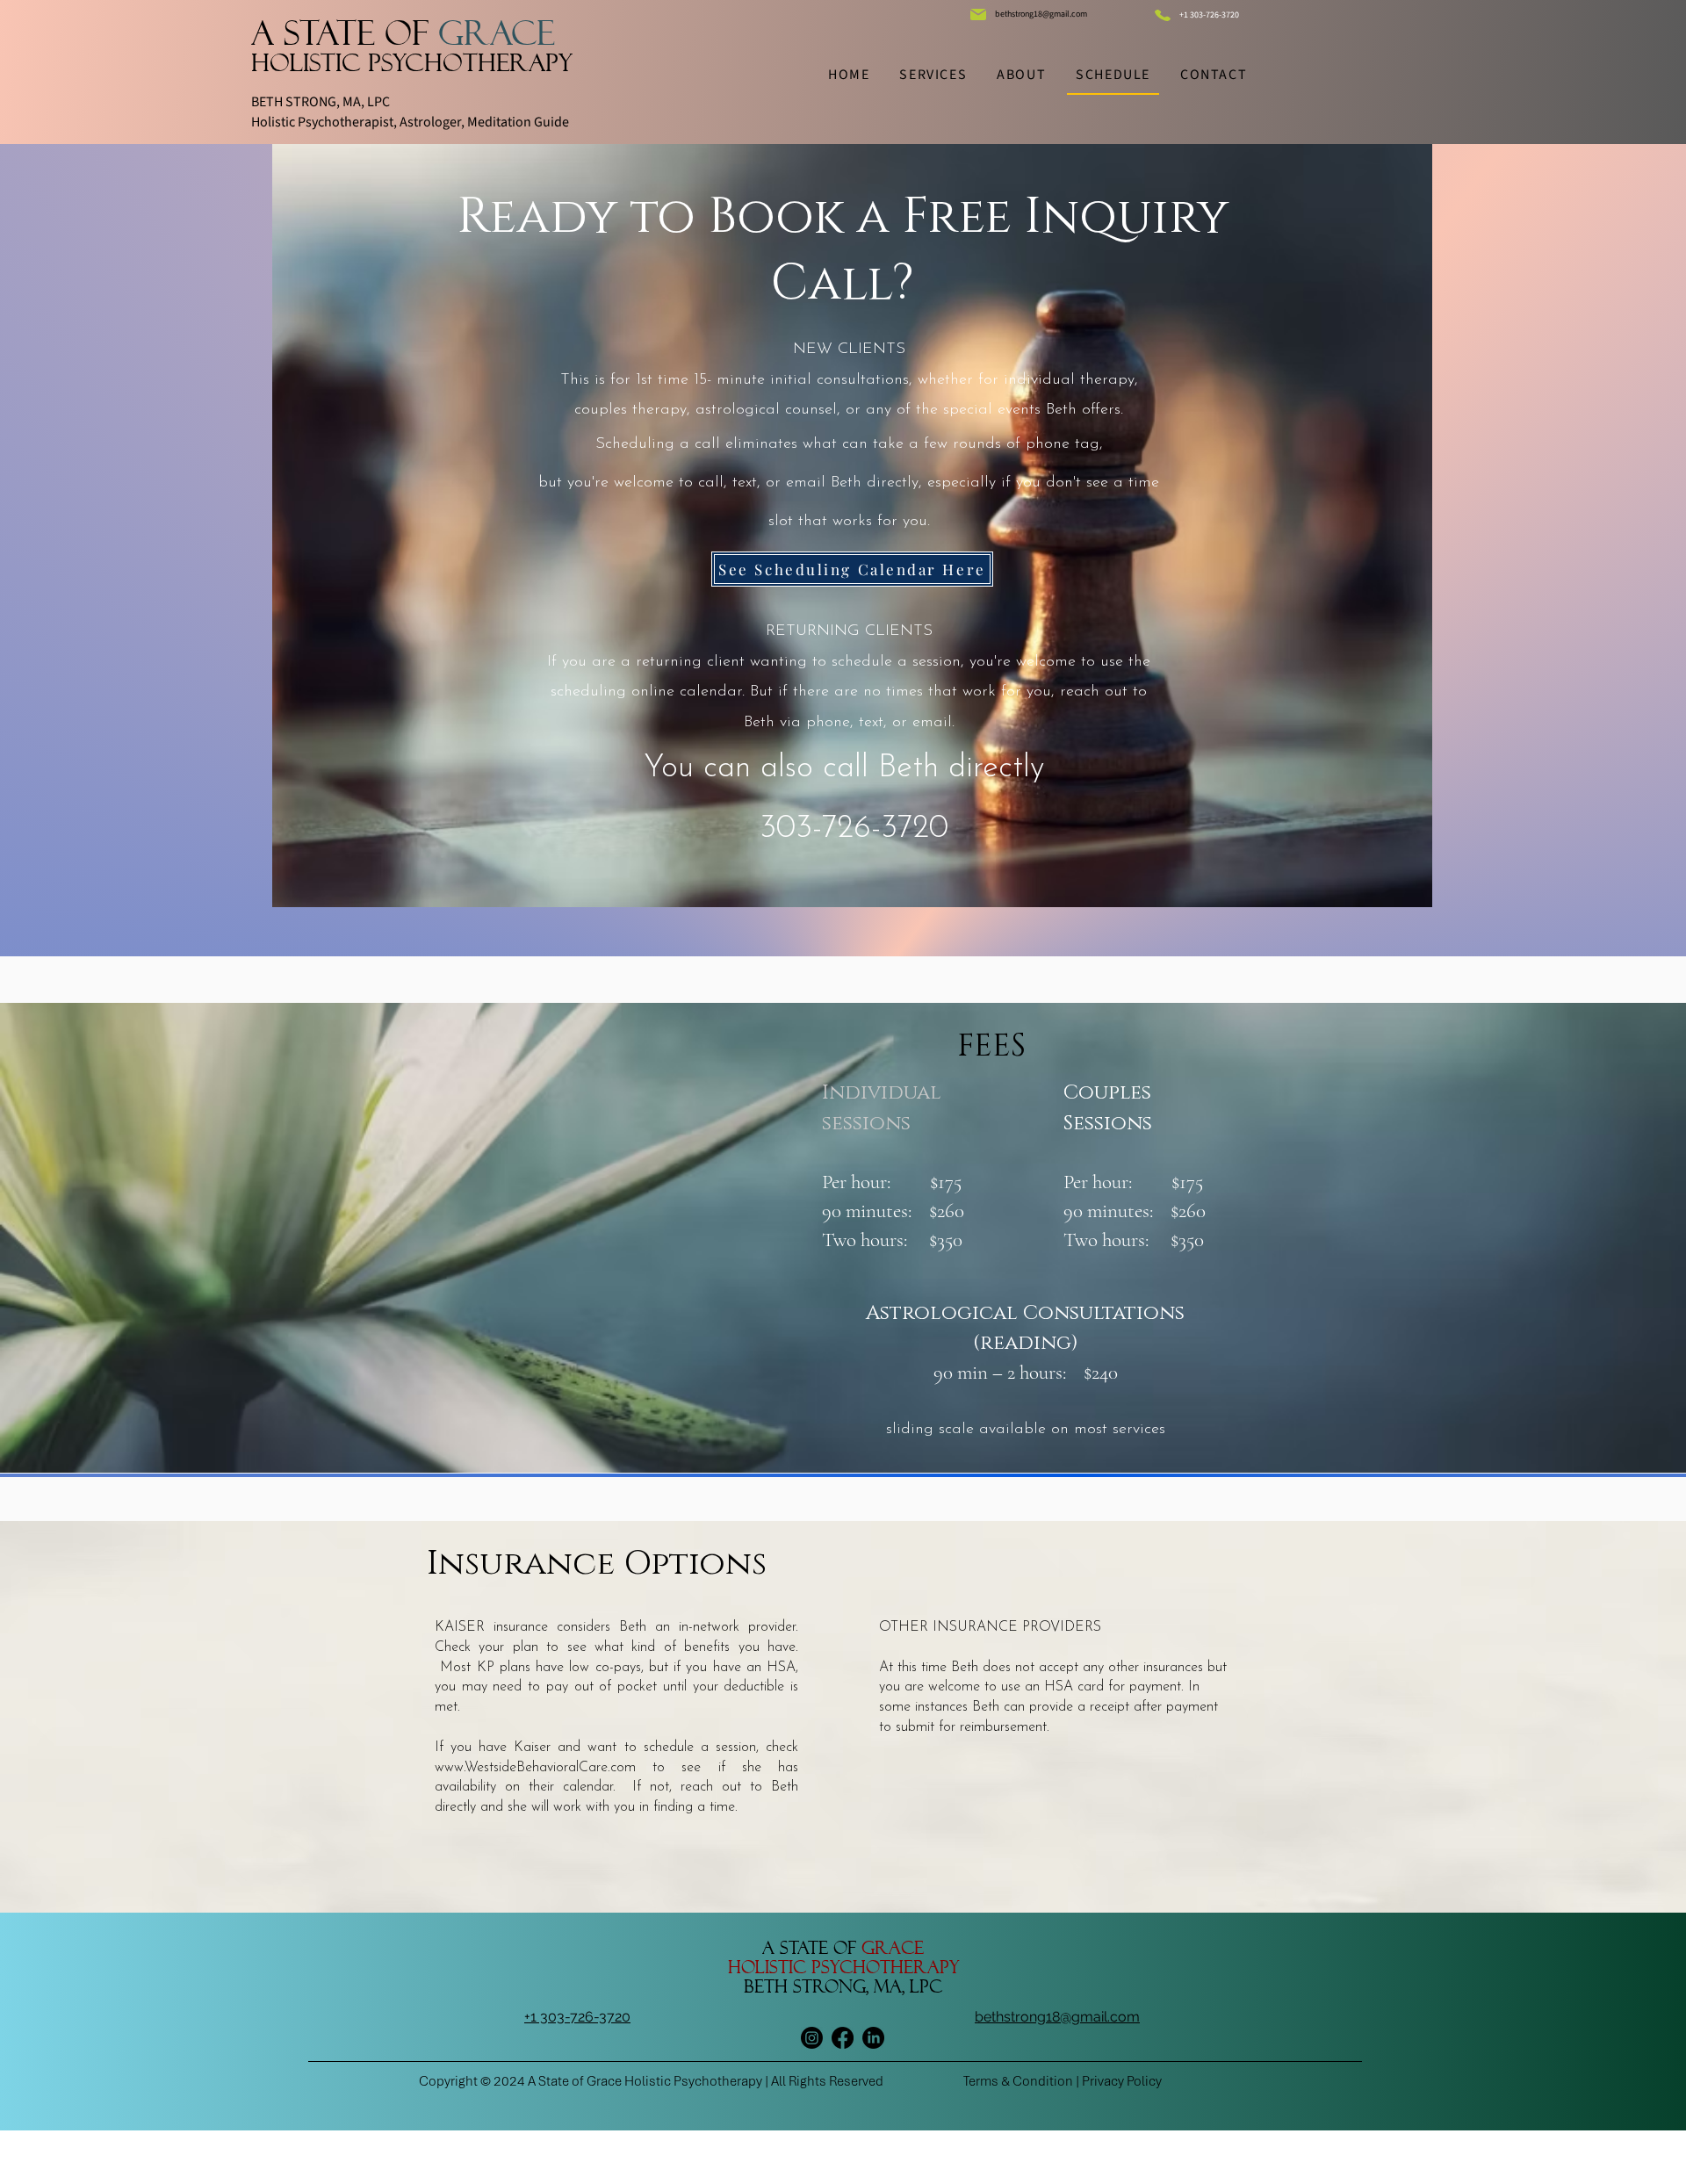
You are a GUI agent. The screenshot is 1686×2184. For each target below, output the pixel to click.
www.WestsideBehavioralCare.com (535, 1768)
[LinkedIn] (873, 2038)
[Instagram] (812, 2038)
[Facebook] (843, 2038)
